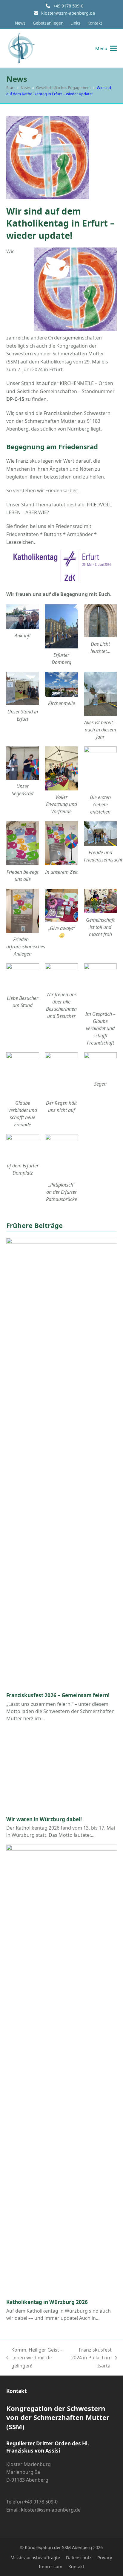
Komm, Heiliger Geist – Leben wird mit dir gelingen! (35, 2358)
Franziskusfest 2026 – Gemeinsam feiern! (58, 1695)
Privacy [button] (105, 2557)
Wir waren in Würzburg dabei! (44, 1819)
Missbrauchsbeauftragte (35, 2557)
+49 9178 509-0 (68, 6)
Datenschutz (79, 2557)
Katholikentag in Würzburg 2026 (47, 2302)
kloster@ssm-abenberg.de (68, 13)
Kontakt (76, 2566)
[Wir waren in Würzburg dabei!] (62, 1770)
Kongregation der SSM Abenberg (58, 2547)
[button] (106, 48)
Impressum (51, 2566)
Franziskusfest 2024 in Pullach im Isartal (91, 2358)
